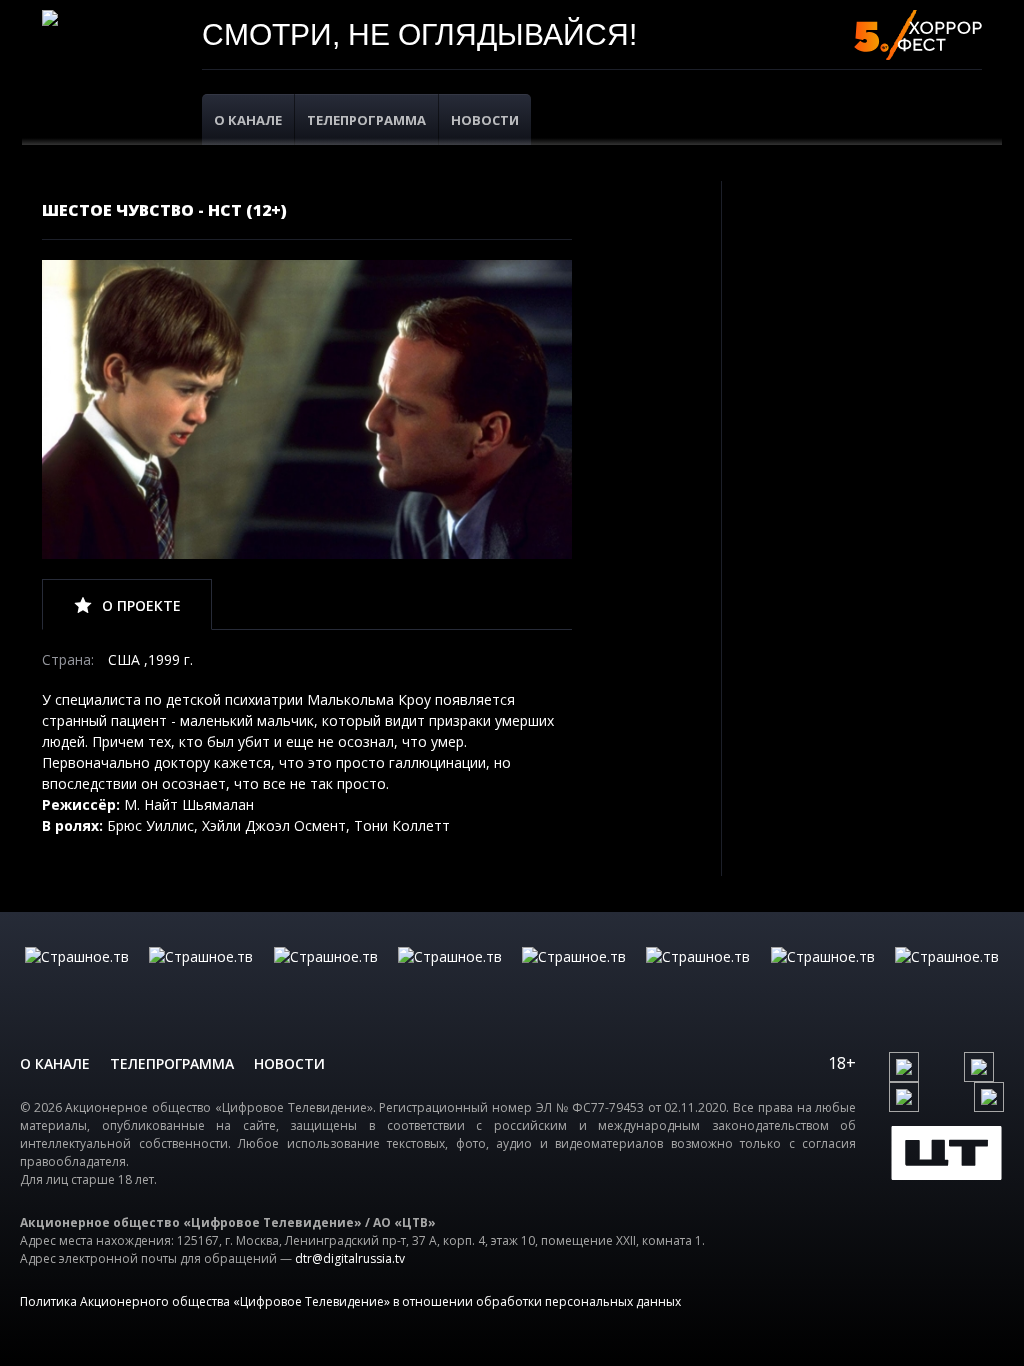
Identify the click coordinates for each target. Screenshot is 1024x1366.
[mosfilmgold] (450, 977)
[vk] (904, 1067)
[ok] (979, 1067)
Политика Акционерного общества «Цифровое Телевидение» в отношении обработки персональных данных (350, 1301)
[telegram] (904, 1097)
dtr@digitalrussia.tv (350, 1258)
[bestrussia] (201, 977)
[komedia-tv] (574, 977)
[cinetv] (77, 977)
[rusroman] (823, 977)
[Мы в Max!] (989, 1097)
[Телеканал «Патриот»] (947, 977)
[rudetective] (698, 977)
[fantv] (326, 977)
